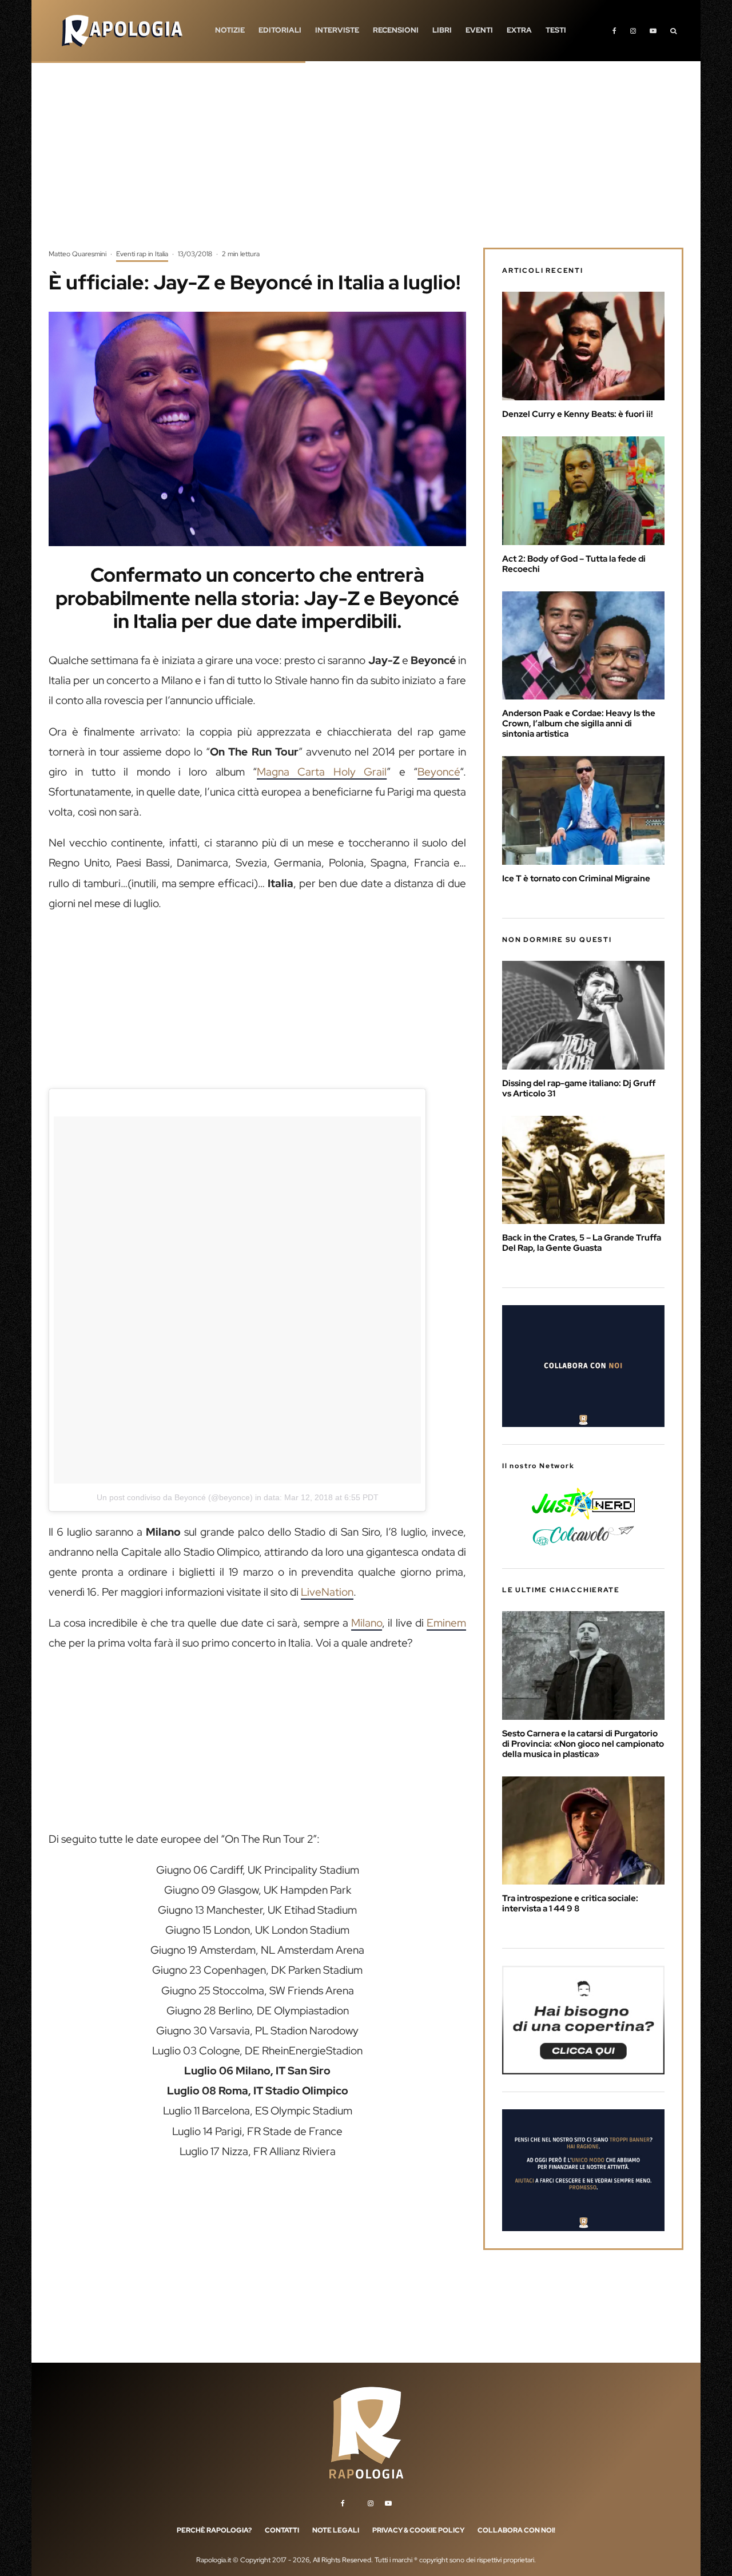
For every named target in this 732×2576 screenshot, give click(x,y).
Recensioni (396, 30)
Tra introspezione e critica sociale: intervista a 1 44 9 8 (570, 1903)
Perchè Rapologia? (214, 2530)
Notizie (230, 30)
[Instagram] (633, 31)
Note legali (336, 2530)
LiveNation (327, 1592)
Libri (442, 30)
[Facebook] (614, 31)
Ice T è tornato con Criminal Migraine (576, 878)
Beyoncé (439, 772)
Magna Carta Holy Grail (322, 772)
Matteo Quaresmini (77, 254)
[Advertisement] (366, 163)
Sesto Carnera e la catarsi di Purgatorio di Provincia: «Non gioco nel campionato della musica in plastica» (583, 1744)
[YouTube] (653, 31)
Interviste (337, 30)
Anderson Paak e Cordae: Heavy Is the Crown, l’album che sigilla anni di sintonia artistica (579, 723)
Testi (556, 30)
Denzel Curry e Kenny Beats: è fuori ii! (578, 414)
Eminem (446, 1623)
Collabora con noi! (516, 2530)
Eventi (479, 30)
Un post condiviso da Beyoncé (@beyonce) (175, 1497)
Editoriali (280, 30)
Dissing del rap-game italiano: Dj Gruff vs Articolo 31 (579, 1088)
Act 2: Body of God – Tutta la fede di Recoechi (574, 564)
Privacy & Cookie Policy (418, 2530)
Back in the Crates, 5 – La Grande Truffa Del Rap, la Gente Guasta (582, 1243)
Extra (519, 30)
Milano (367, 1623)
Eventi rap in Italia (142, 254)
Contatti (282, 2530)
